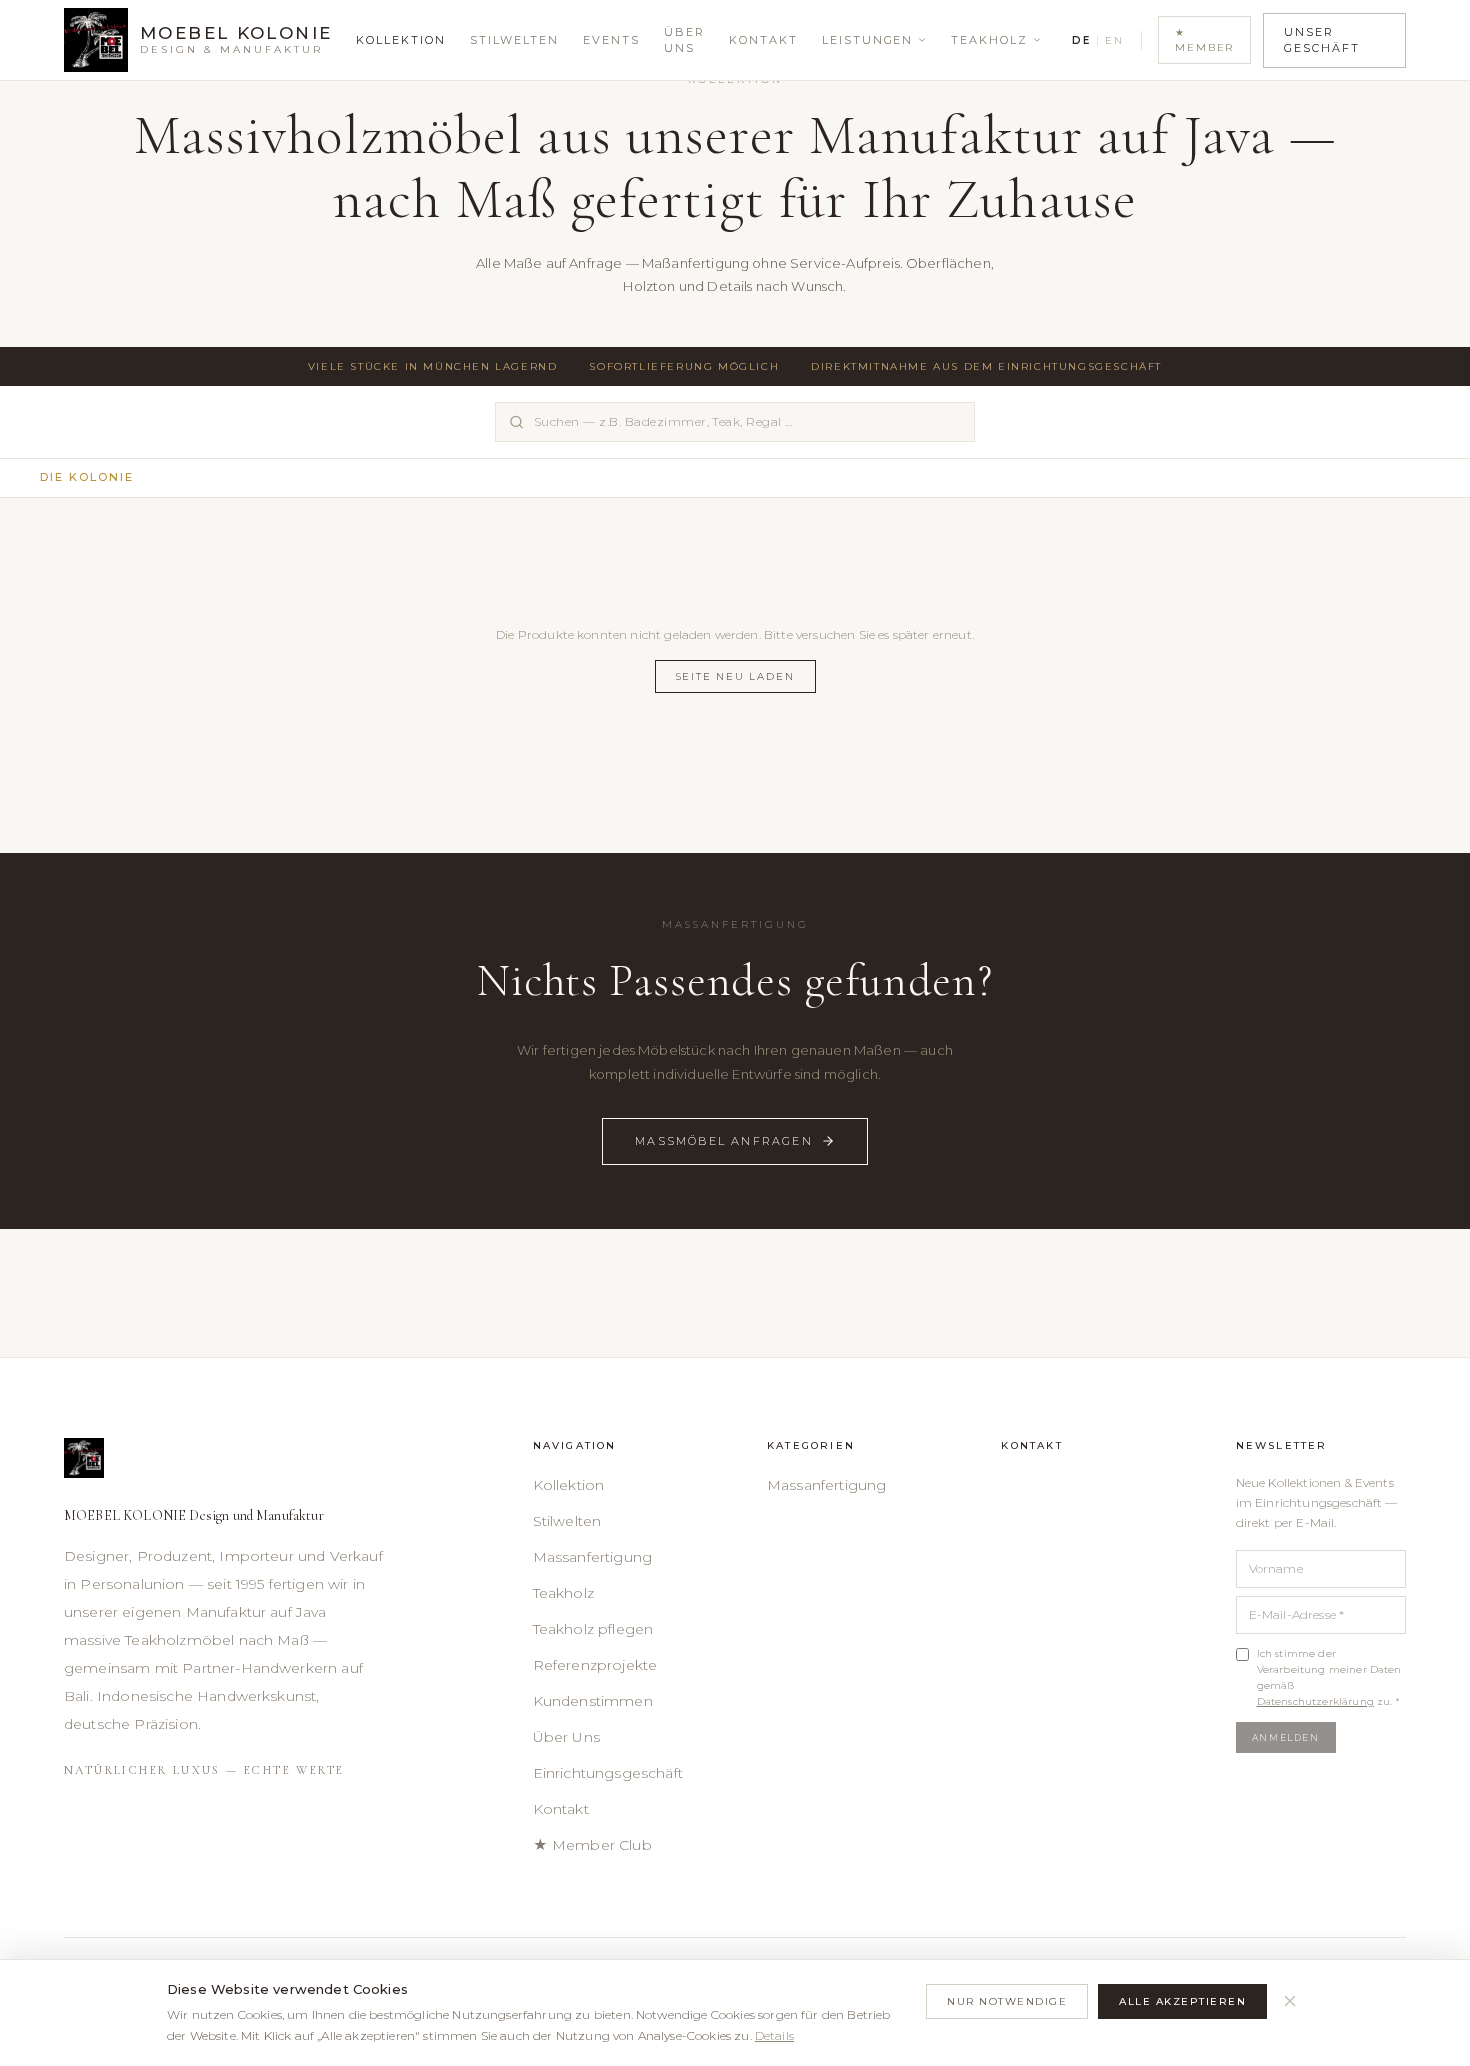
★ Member (1204, 40)
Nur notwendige (1007, 2001)
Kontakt (763, 40)
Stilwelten (514, 40)
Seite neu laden (735, 676)
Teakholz (989, 40)
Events (611, 40)
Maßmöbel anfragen (724, 1141)
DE (1081, 40)
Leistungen (868, 40)
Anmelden (1286, 1737)
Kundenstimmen (593, 1701)
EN (1114, 40)
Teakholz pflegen (593, 1629)
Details (774, 2035)
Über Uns (684, 40)
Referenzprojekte (595, 1665)
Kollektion (401, 40)
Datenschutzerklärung (1315, 1701)
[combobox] (735, 422)
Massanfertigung (592, 1557)
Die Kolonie (87, 477)
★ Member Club (592, 1845)
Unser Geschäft (1322, 40)
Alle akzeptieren (1182, 2001)
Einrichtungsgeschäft (608, 1773)
